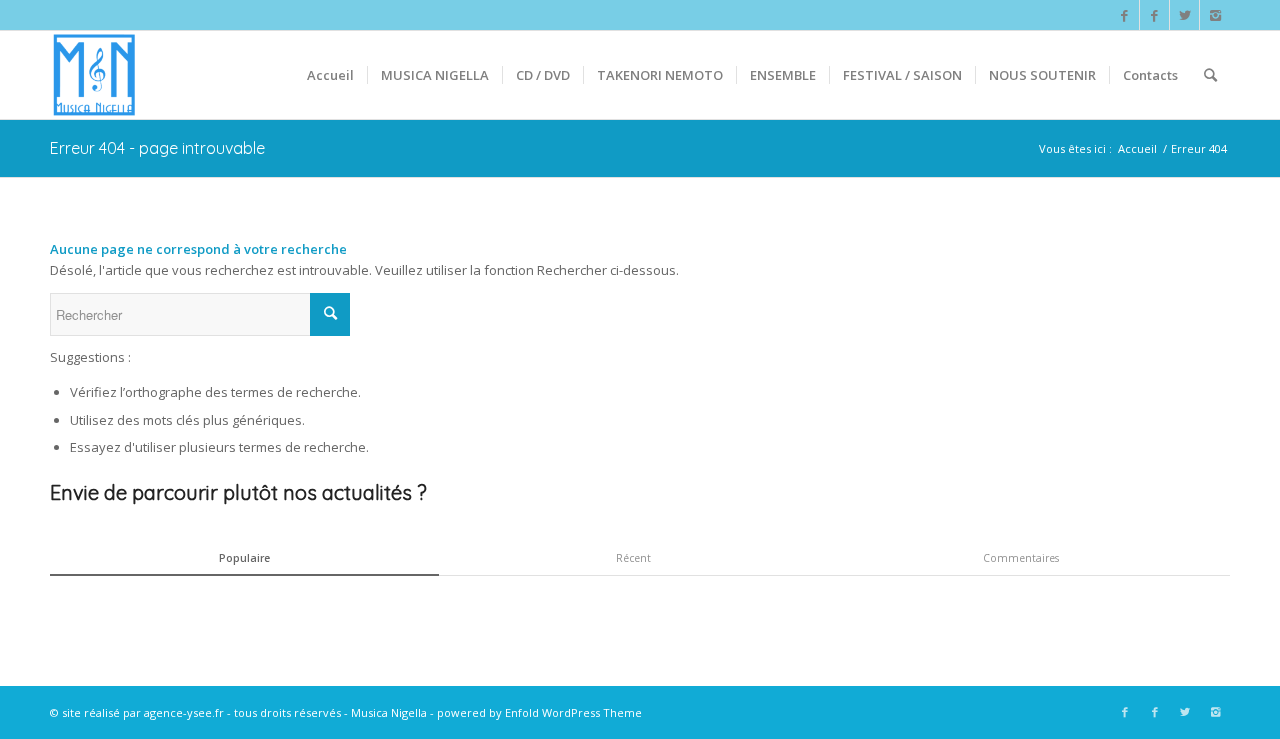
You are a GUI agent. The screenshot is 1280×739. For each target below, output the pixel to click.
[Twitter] (1184, 15)
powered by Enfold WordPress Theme (539, 712)
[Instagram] (1215, 15)
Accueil (1137, 148)
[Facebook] (1124, 15)
